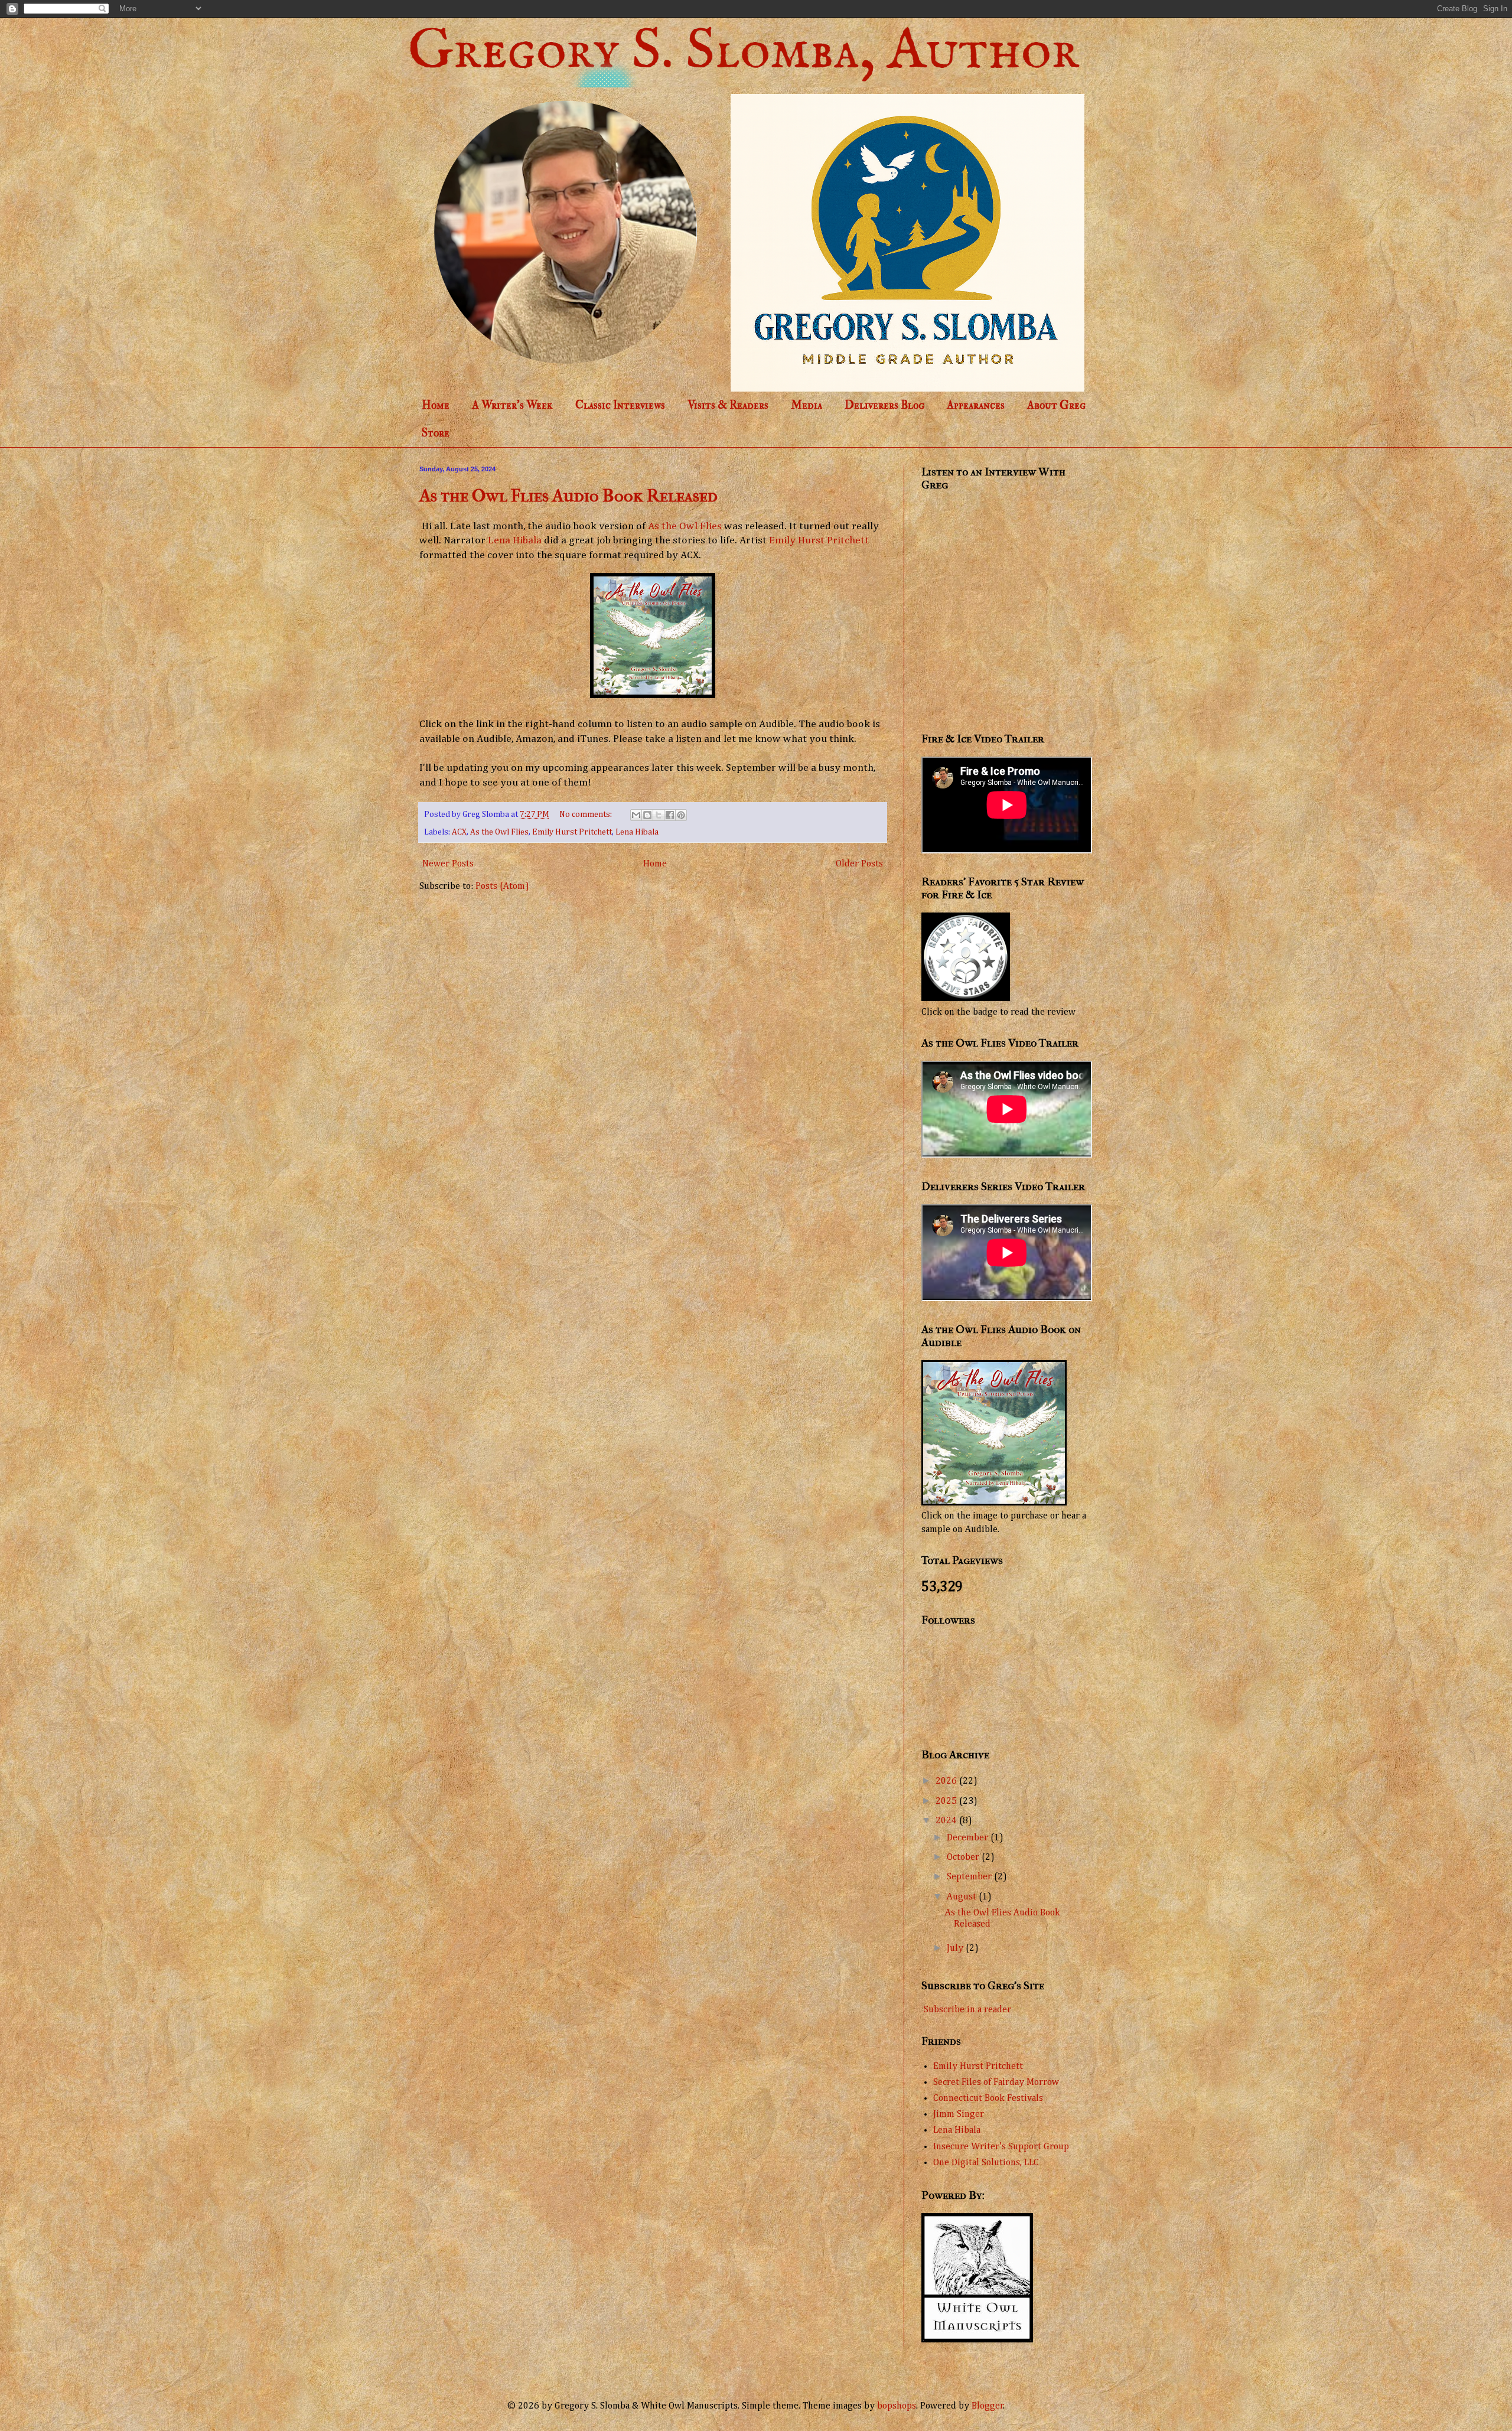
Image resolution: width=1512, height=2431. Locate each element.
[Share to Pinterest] (681, 815)
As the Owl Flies (685, 526)
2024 (947, 1821)
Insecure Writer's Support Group (1001, 2147)
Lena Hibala (515, 540)
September (970, 1877)
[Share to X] (659, 815)
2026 (947, 1781)
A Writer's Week (512, 405)
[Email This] (636, 815)
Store (436, 433)
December (969, 1838)
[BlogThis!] (647, 815)
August (963, 1897)
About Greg (1056, 405)
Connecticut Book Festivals (988, 2098)
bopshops (897, 2406)
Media (806, 405)
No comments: (586, 814)
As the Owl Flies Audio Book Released (568, 496)
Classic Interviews (620, 405)
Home (436, 405)
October (964, 1858)
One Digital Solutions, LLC (986, 2163)
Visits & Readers (728, 405)
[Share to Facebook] (670, 815)
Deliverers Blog (884, 405)
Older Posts (859, 864)
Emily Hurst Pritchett (819, 540)
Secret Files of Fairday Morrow (996, 2083)
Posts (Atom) (502, 887)
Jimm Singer (959, 2114)
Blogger (988, 2406)
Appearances (976, 405)
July (956, 1948)
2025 (947, 1801)
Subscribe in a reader (967, 2010)
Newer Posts (448, 864)
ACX (459, 832)
